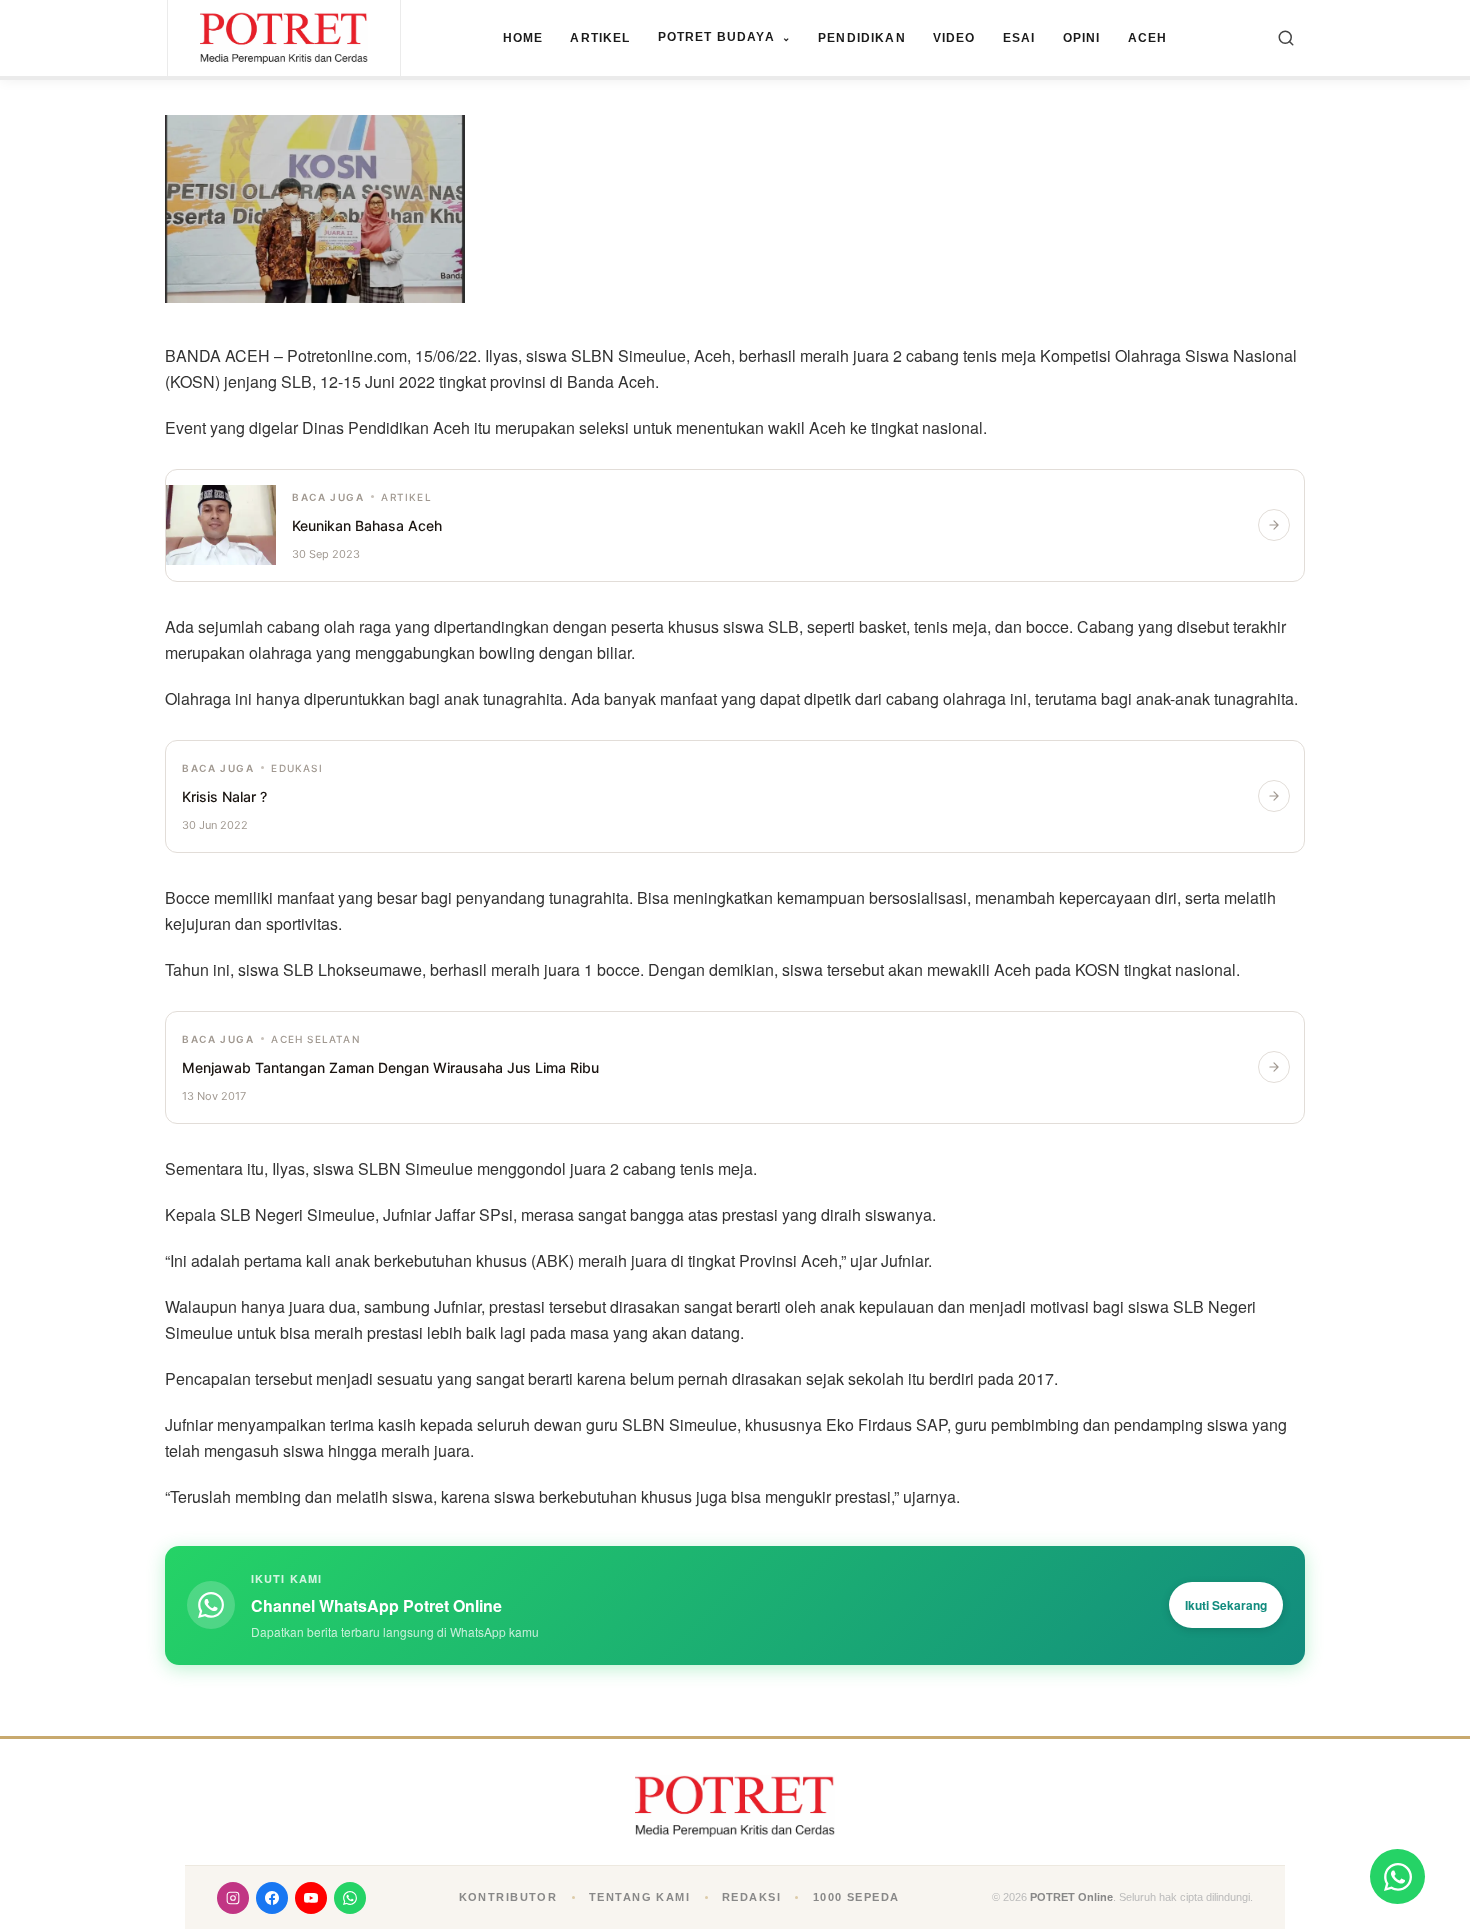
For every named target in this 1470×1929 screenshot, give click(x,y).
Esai (1019, 38)
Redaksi (751, 1897)
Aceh (1148, 38)
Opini (1082, 38)
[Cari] (1286, 38)
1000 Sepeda (856, 1897)
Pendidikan (862, 38)
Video (954, 38)
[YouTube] (311, 1898)
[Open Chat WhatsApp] (1397, 1876)
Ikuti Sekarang (1226, 1605)
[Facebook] (272, 1898)
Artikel (600, 38)
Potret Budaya (724, 37)
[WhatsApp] (350, 1898)
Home (523, 38)
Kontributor (508, 1897)
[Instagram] (233, 1898)
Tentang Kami (639, 1897)
